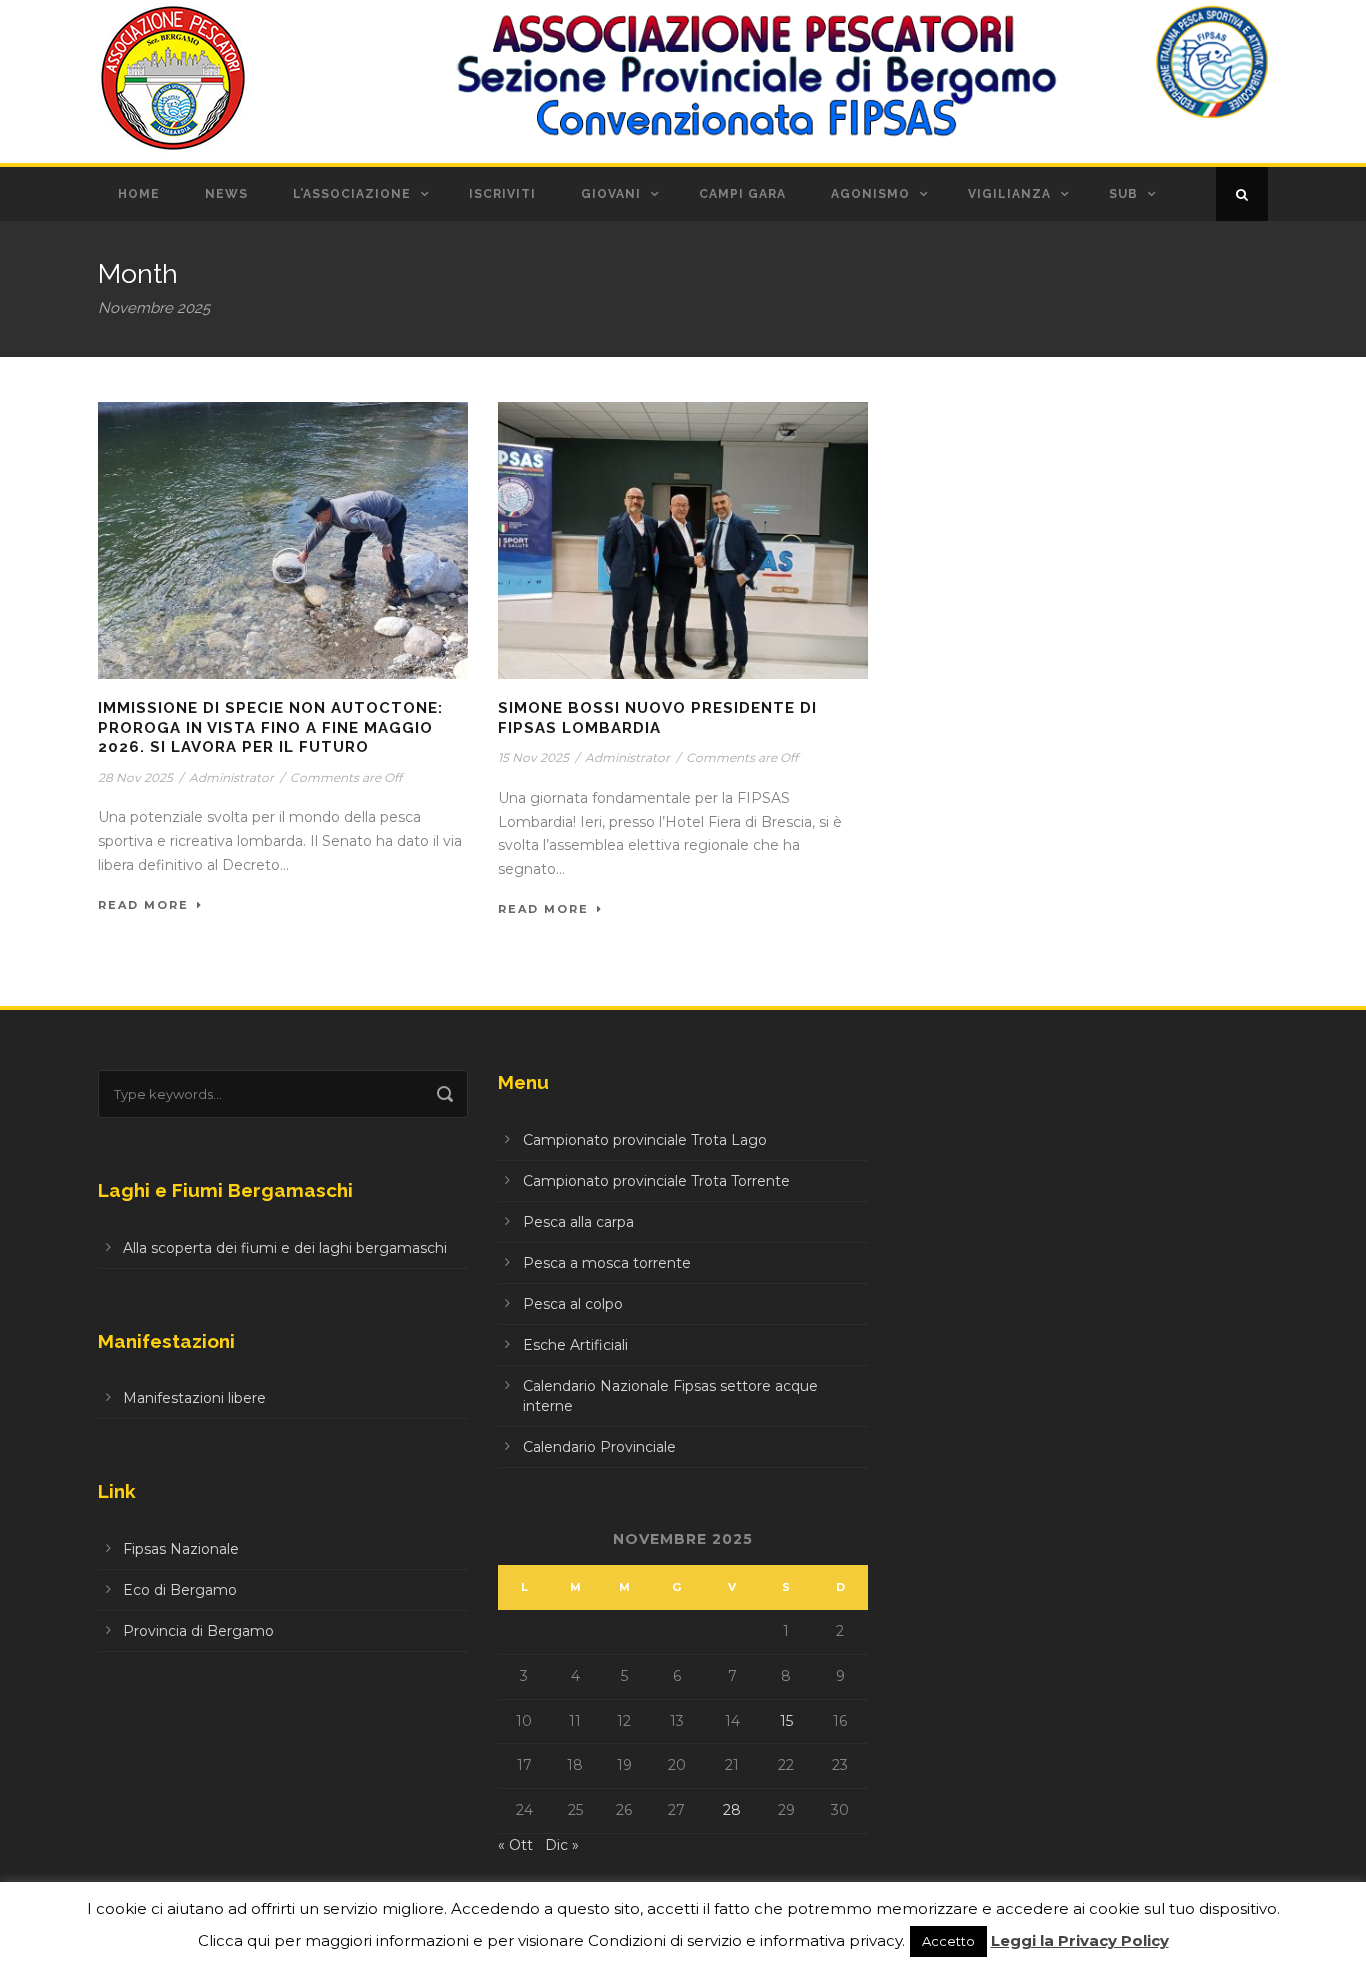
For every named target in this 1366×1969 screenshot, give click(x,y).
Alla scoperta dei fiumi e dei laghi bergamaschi (285, 1248)
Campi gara (742, 194)
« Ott (515, 1845)
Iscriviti (502, 194)
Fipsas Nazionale (181, 1549)
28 (732, 1810)
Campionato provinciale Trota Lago (645, 1140)
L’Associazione (352, 194)
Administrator (231, 777)
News (226, 194)
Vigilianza (1009, 194)
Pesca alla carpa (578, 1222)
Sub (1123, 194)
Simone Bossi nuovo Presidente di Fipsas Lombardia (657, 718)
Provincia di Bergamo (198, 1631)
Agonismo (870, 194)
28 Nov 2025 (135, 777)
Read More (143, 905)
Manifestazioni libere (194, 1398)
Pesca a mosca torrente (607, 1263)
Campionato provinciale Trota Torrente (656, 1181)
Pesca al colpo (573, 1304)
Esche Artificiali (575, 1345)
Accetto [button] (948, 1941)
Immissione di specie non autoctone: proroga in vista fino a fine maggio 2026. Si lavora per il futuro (270, 727)
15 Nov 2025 (533, 757)
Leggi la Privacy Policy (1080, 1940)
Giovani (611, 194)
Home (139, 194)
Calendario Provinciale (599, 1447)
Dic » (562, 1845)
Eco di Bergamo (180, 1590)
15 (786, 1721)
